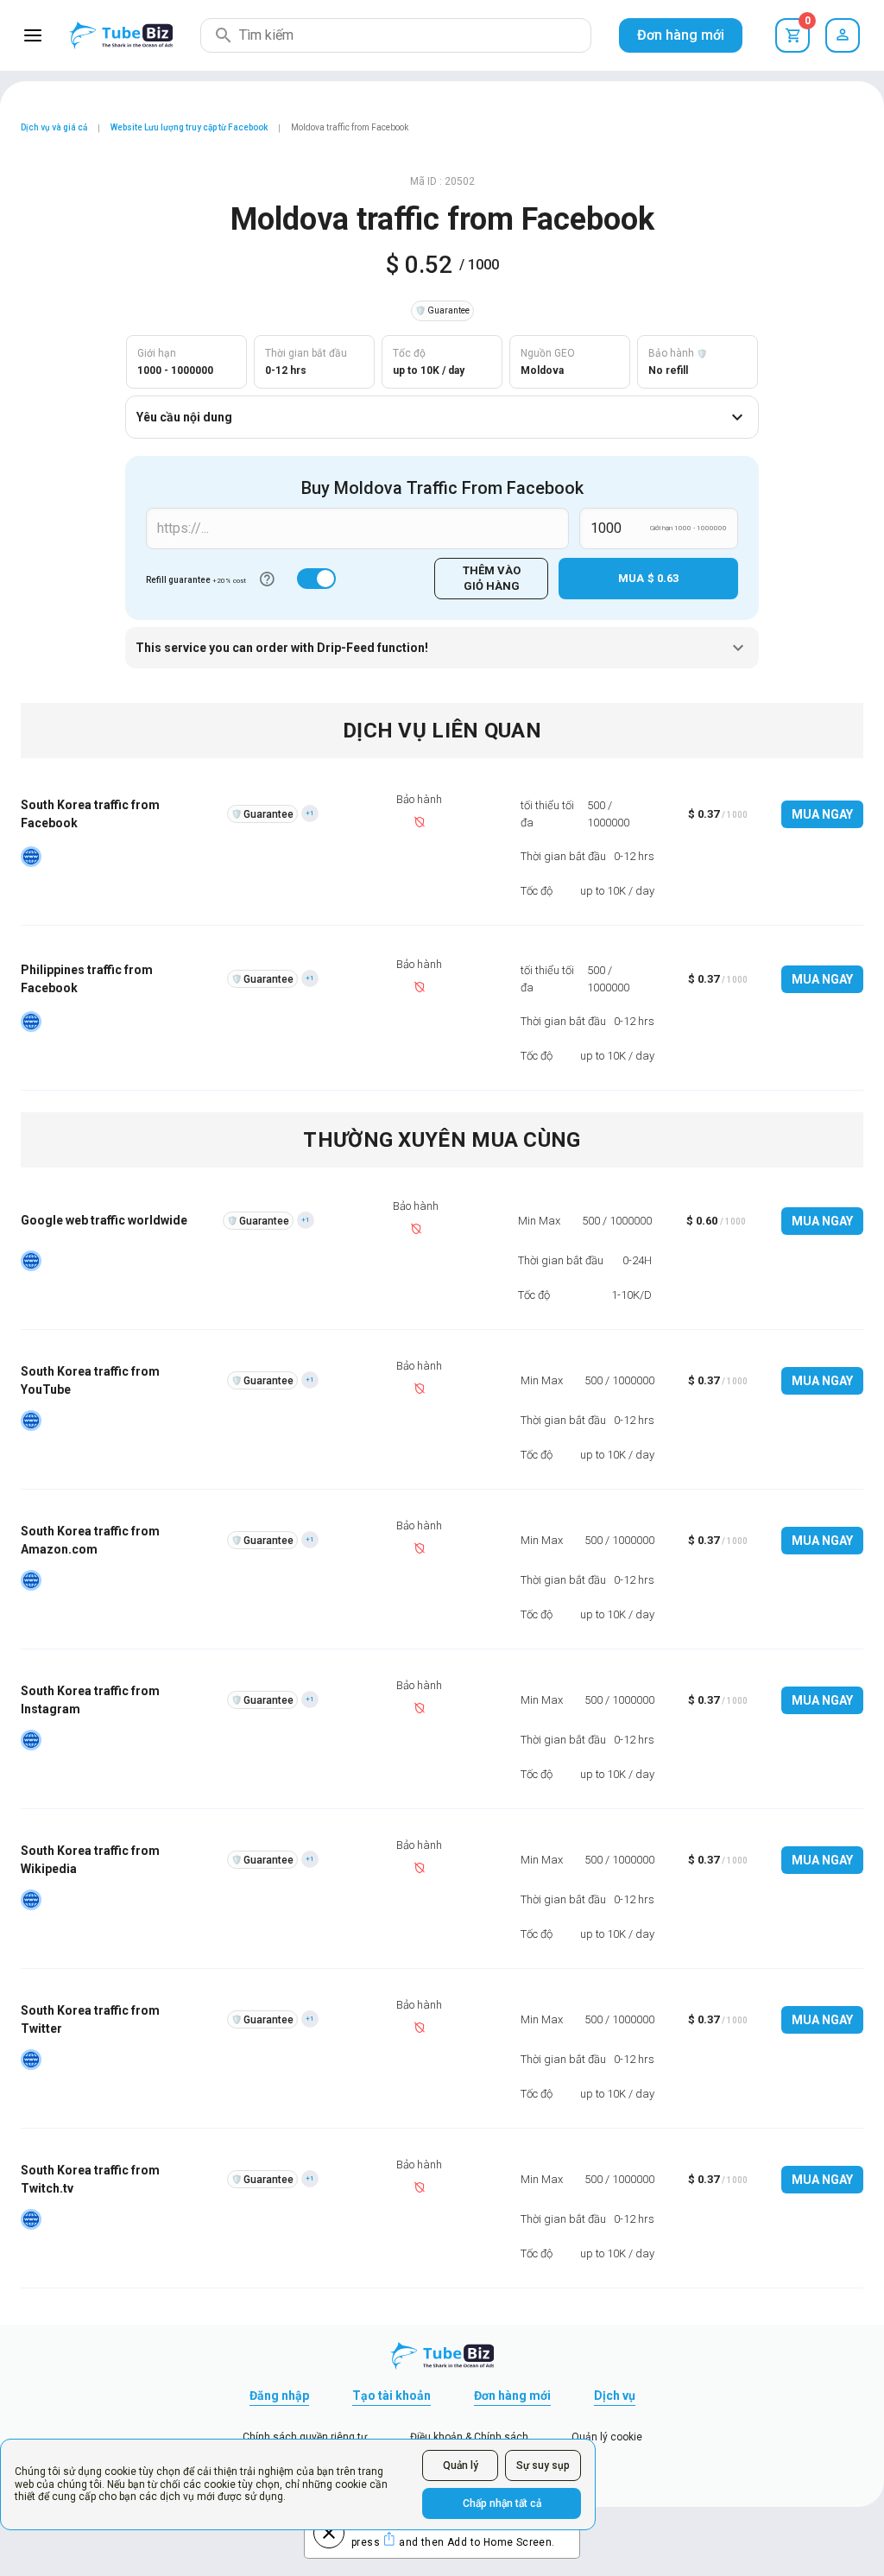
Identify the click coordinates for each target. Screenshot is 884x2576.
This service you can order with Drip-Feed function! (282, 648)
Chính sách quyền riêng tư (305, 2437)
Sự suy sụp (543, 2465)
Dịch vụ (615, 2396)
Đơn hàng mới (681, 35)
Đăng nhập (279, 2396)
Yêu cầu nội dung (184, 417)
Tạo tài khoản (391, 2396)
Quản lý (461, 2465)
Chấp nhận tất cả (502, 2503)
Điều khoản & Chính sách (469, 2437)
